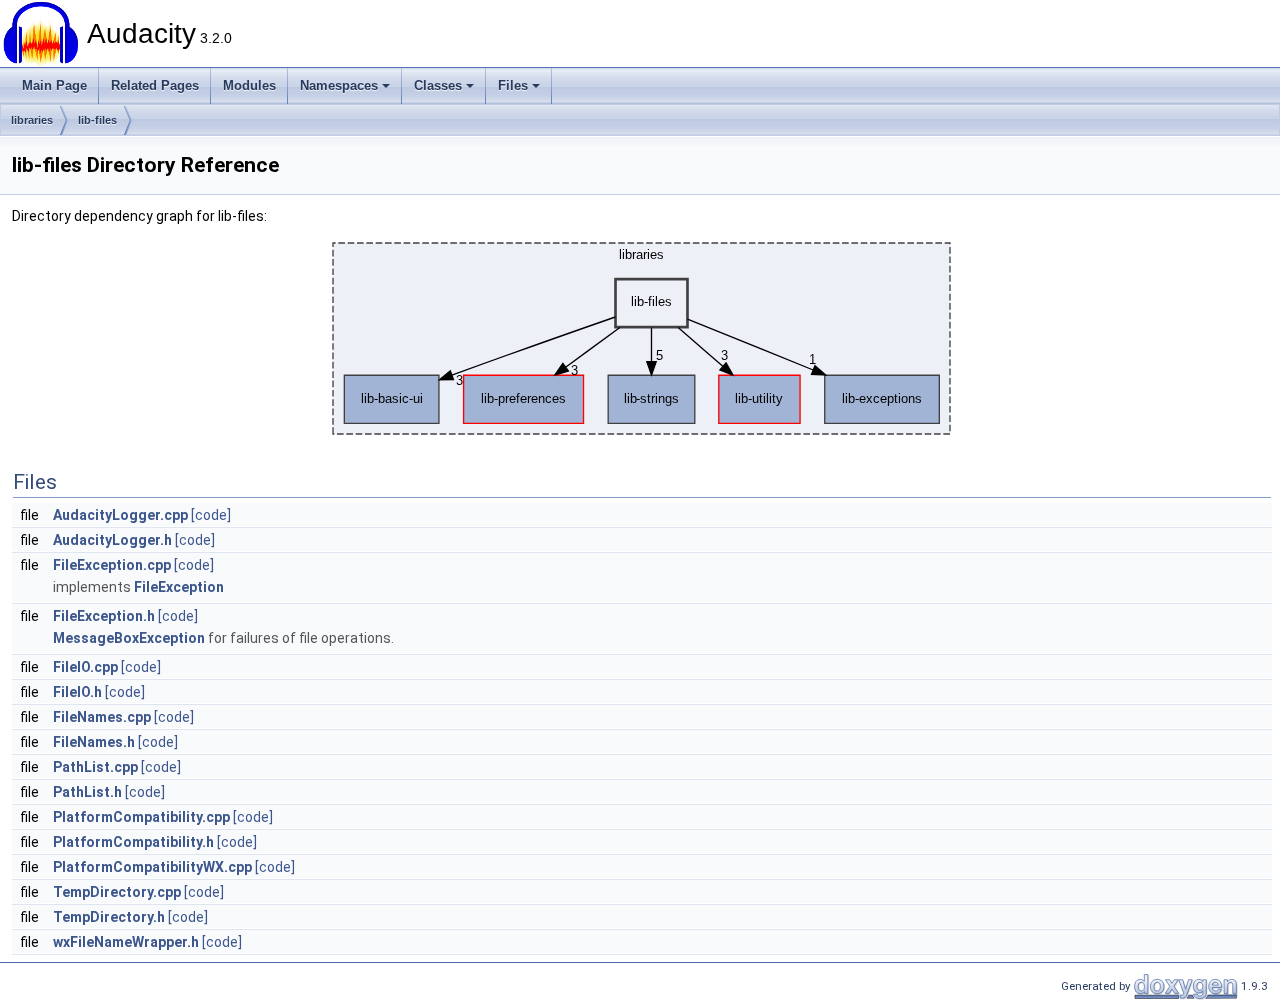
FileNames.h (94, 742)
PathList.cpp (95, 767)
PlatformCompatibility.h (133, 842)
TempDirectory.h (109, 917)
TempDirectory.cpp (117, 892)
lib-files (97, 120)
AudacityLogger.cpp (120, 515)
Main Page (54, 85)
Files (513, 85)
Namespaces (339, 85)
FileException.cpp (112, 565)
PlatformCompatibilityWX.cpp (152, 867)
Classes (438, 85)
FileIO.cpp (85, 667)
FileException (179, 587)
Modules (249, 85)
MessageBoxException (129, 638)
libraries (32, 120)
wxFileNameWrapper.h (126, 942)
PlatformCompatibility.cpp (141, 817)
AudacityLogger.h (112, 540)
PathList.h (87, 792)
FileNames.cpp (102, 717)
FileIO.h (77, 692)
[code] (211, 515)
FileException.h (104, 616)
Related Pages (155, 85)
